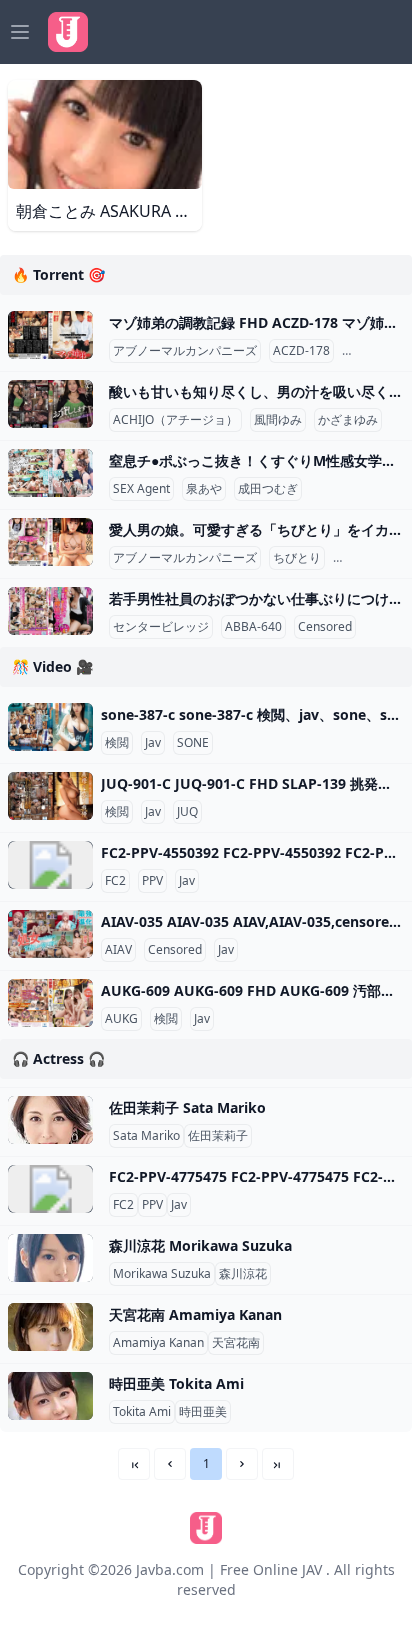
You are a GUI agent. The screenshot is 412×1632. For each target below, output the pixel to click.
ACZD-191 (365, 558)
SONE (193, 743)
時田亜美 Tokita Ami (176, 1383)
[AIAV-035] (50, 934)
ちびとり (297, 558)
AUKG (121, 1019)
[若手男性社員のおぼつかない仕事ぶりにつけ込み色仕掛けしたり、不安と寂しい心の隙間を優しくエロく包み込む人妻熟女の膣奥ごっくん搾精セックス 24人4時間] (50, 611)
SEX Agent (141, 489)
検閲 (117, 743)
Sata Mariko (146, 1136)
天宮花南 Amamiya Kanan (195, 1314)
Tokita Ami (142, 1412)
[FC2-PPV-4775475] (50, 1189)
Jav (153, 743)
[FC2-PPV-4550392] (50, 865)
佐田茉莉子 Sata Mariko (187, 1107)
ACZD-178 (301, 351)
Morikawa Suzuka (162, 1274)
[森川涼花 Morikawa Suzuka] (50, 1258)
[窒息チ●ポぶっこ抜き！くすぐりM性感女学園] (50, 473)
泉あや (204, 489)
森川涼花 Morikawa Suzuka (200, 1245)
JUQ (187, 812)
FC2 (115, 881)
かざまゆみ (348, 420)
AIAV (118, 950)
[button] (170, 1464)
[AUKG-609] (50, 1003)
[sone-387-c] (50, 727)
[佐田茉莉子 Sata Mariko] (50, 1120)
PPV (152, 881)
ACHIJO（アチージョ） (175, 420)
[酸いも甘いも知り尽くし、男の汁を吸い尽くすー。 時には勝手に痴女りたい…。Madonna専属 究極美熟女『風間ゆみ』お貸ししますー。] (50, 404)
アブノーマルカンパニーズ (185, 351)
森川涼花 (243, 1274)
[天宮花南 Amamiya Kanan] (50, 1327)
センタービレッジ (161, 627)
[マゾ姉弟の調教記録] (50, 335)
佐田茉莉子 (218, 1136)
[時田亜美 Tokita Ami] (50, 1396)
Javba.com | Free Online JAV (229, 1569)
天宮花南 (236, 1343)
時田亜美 (203, 1412)
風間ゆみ (278, 420)
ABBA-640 (253, 627)
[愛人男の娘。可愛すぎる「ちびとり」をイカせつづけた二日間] (50, 542)
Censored (373, 351)
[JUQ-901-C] (50, 796)
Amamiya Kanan (158, 1343)
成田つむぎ (268, 489)
